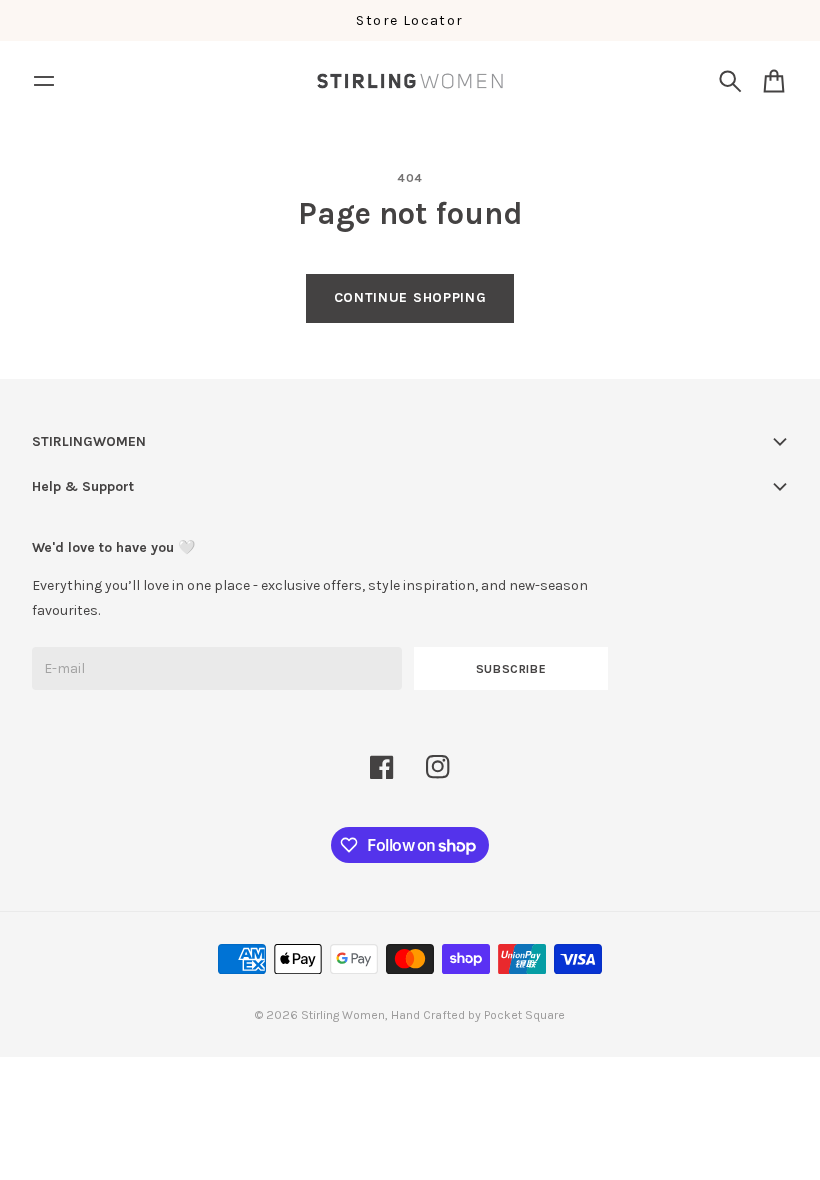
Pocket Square (524, 1015)
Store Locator (409, 20)
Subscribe (511, 669)
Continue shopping (410, 297)
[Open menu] (44, 81)
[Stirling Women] (410, 81)
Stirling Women (343, 1015)
